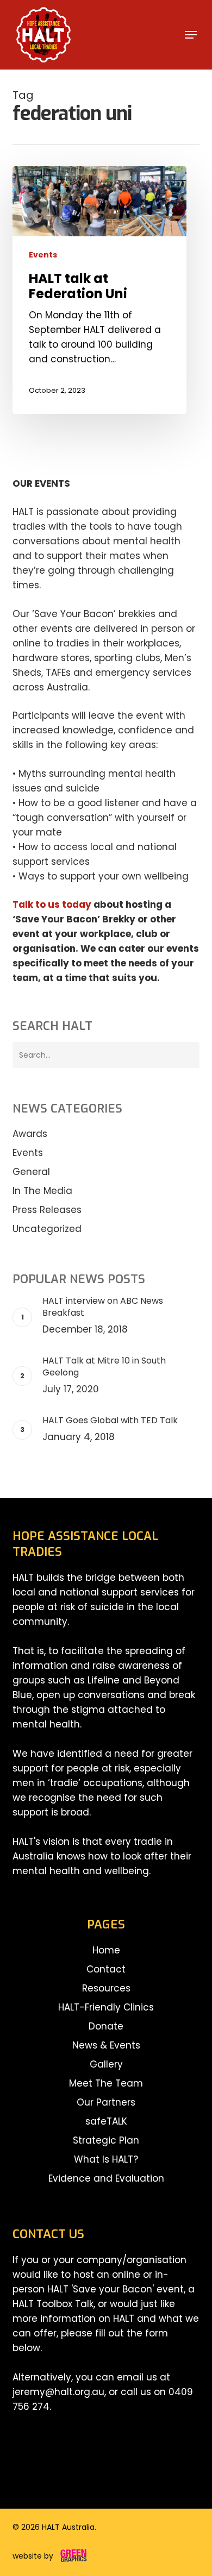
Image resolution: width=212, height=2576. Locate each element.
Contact (106, 1969)
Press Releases (47, 1210)
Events (43, 255)
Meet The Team (106, 2083)
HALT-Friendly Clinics (106, 2007)
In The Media (42, 1191)
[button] (191, 35)
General (31, 1172)
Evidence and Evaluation (106, 2178)
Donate (106, 2026)
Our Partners (106, 2102)
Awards (30, 1134)
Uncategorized (47, 1229)
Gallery (106, 2064)
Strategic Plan (106, 2140)
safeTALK (106, 2121)
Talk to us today (52, 904)
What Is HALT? (106, 2159)
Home (106, 1950)
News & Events (106, 2045)
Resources (106, 1988)
